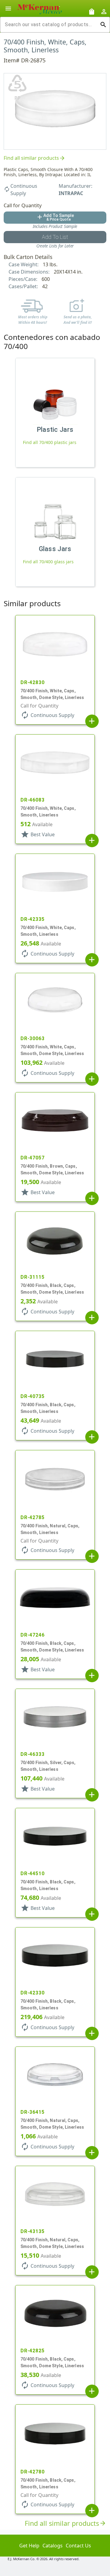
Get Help (29, 2546)
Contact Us (78, 2546)
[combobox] (50, 25)
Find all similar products (35, 158)
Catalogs (53, 2546)
